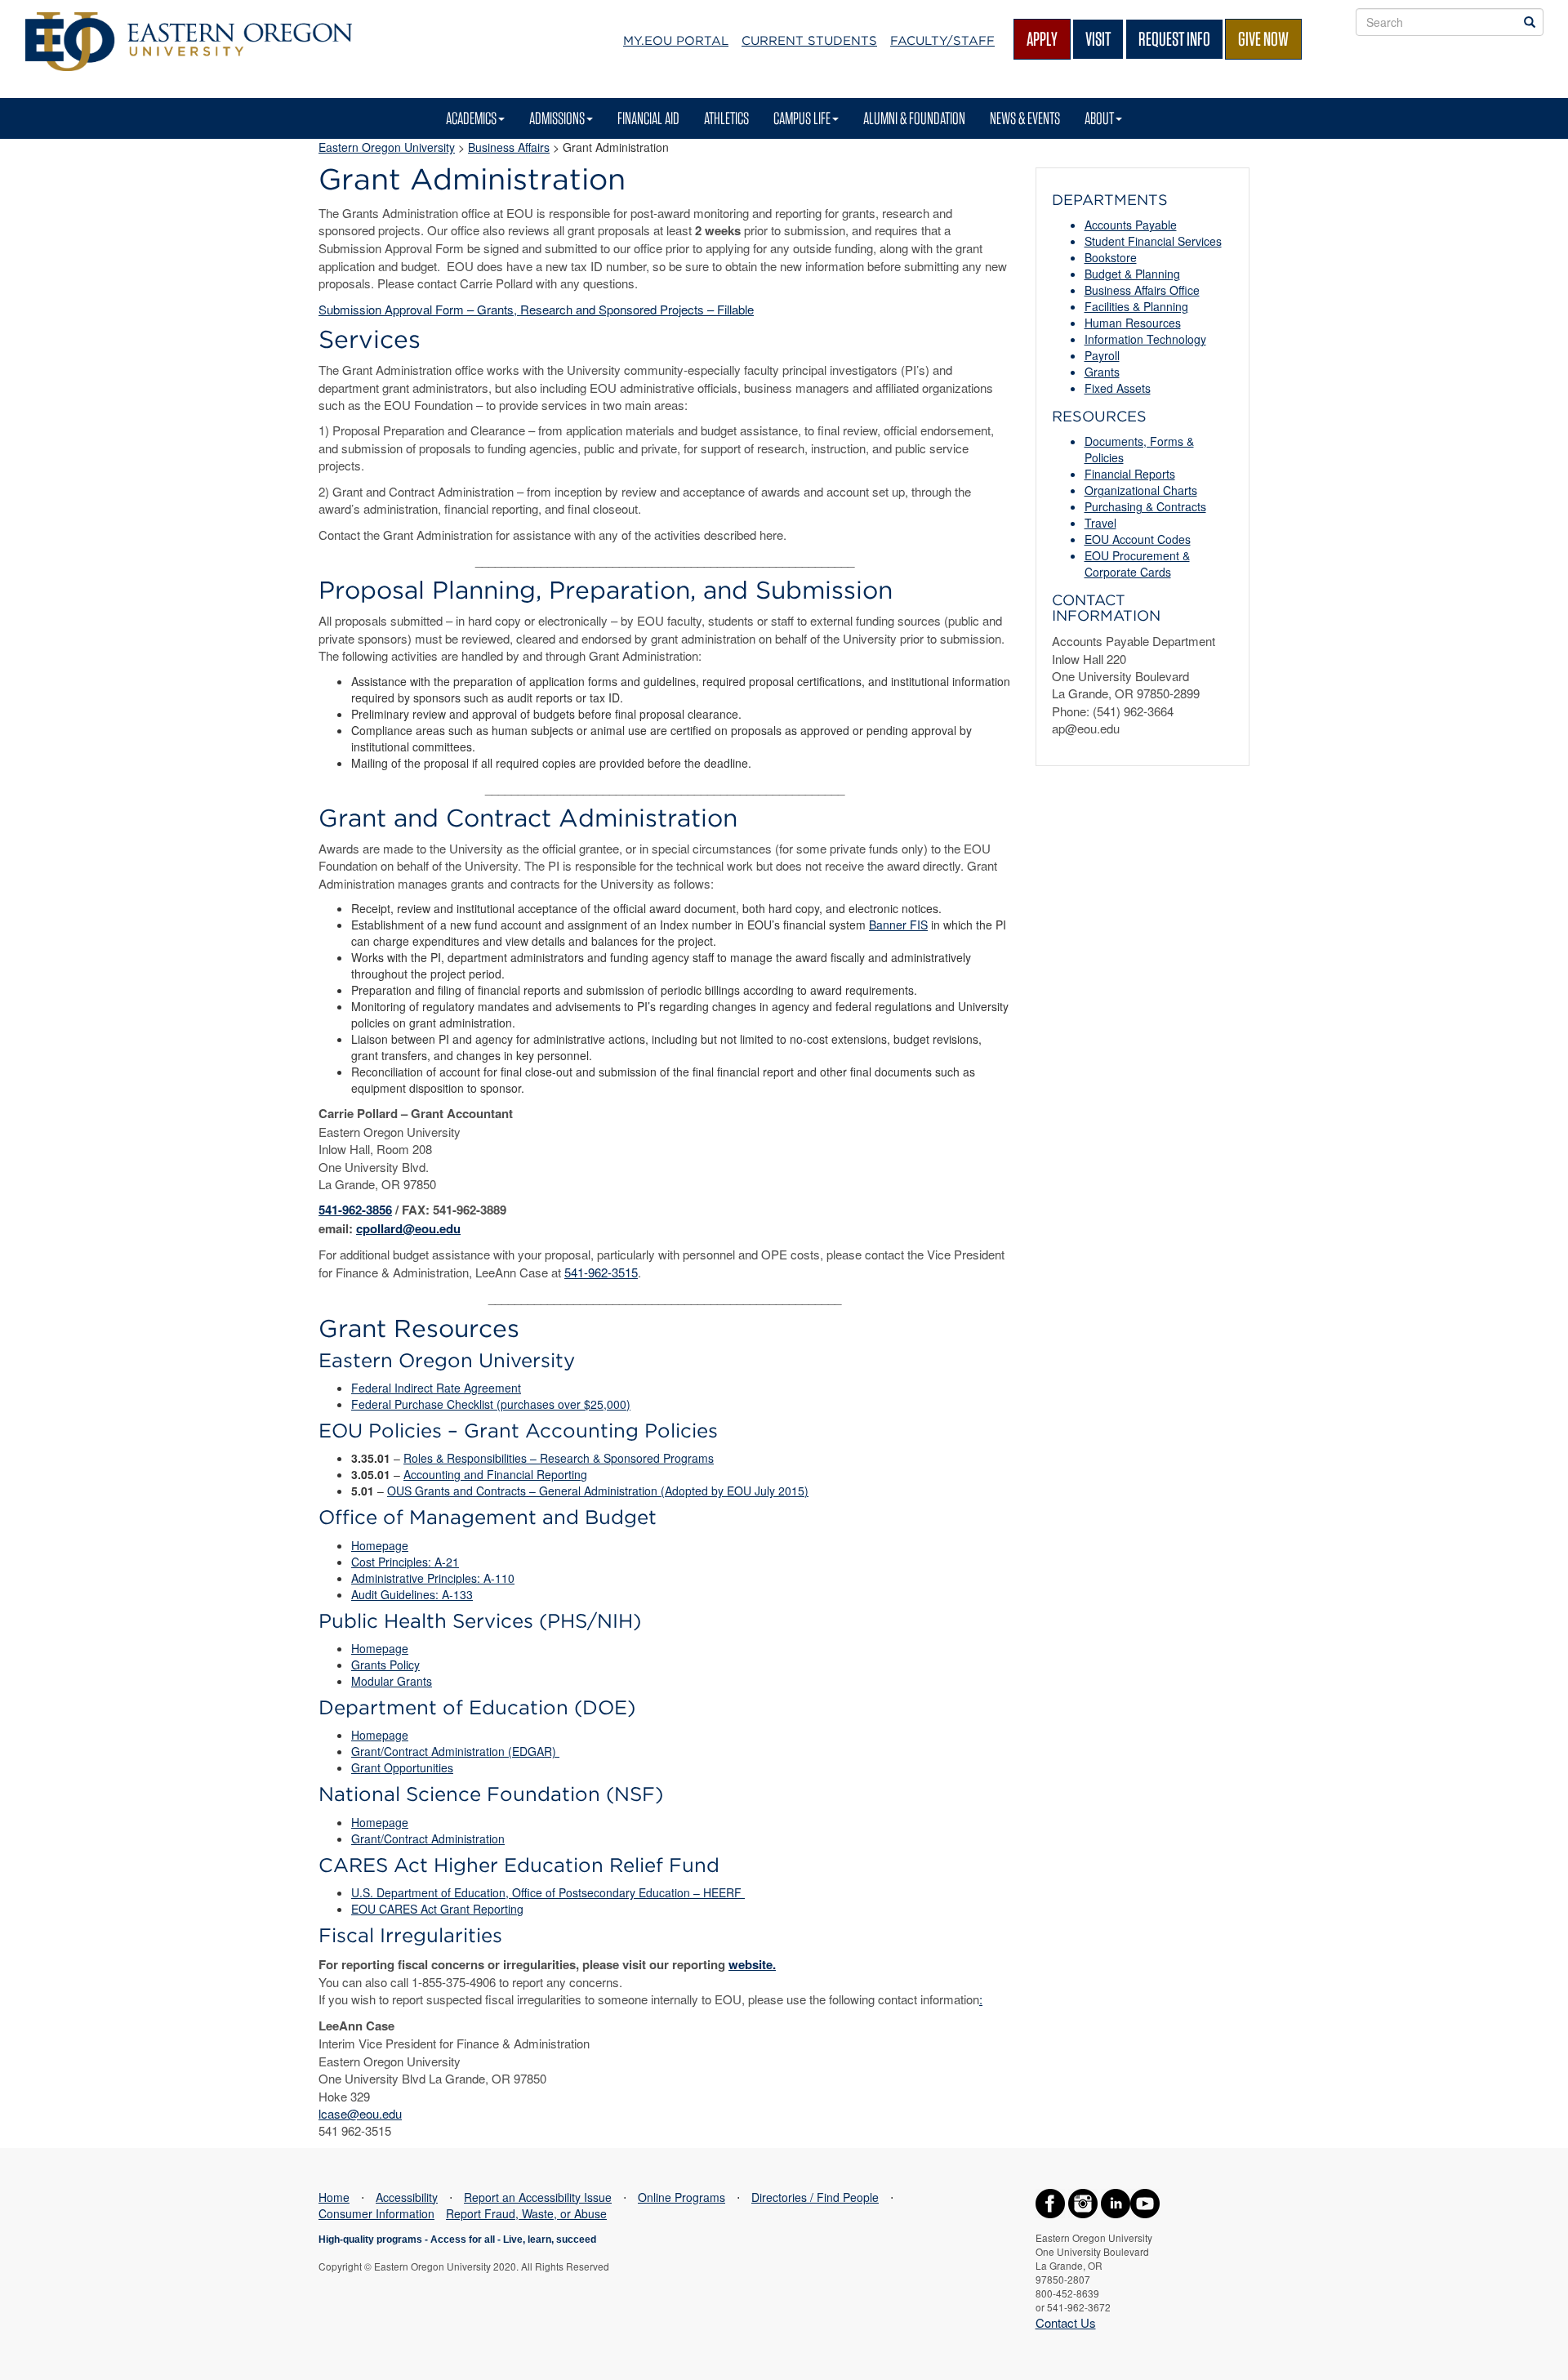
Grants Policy (385, 1665)
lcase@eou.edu (360, 2113)
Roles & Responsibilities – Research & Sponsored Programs (559, 1458)
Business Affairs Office (1142, 290)
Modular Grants (392, 1681)
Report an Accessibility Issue (538, 2197)
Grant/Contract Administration (428, 1838)
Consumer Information (376, 2213)
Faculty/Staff (942, 41)
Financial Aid (648, 118)
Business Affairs (509, 147)
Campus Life (802, 118)
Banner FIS (898, 925)
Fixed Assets (1118, 388)
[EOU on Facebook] (1050, 2202)
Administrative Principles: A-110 (433, 1578)
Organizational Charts (1141, 490)
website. (752, 1964)
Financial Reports (1130, 474)
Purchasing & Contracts (1145, 506)
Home (334, 2197)
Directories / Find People (815, 2197)
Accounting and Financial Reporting (495, 1474)
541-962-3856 (355, 1210)
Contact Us (1066, 2322)
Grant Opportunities (402, 1767)
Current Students (809, 41)
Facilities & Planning (1136, 306)
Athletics (726, 118)
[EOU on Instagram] (1083, 2202)
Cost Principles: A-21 (405, 1562)
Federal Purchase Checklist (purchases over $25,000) (491, 1404)
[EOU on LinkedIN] (1116, 2202)
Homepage (380, 1545)
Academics (471, 118)
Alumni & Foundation (914, 118)
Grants (1102, 372)
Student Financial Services (1153, 241)
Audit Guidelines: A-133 (412, 1594)
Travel (1100, 523)
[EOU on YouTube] (1145, 2202)
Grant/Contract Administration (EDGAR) (455, 1751)
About (1099, 118)
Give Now (1263, 39)
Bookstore (1111, 257)
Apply (1042, 39)
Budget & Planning (1132, 274)
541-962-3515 (601, 1272)
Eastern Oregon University (387, 147)
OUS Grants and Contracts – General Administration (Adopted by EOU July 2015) (598, 1491)
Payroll (1102, 355)
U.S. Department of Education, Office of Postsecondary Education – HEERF (548, 1892)
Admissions (557, 118)
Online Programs (682, 2197)
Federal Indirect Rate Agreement (436, 1388)
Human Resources (1133, 323)
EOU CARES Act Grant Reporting (437, 1909)
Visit (1098, 39)
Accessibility (407, 2197)
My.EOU (676, 41)
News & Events (1025, 118)
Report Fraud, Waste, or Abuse (526, 2213)
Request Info (1174, 39)
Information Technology (1145, 339)
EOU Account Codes (1138, 539)
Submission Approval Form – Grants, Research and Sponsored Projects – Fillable (536, 309)
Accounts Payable (1131, 225)
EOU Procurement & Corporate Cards (1137, 564)
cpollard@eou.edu (408, 1228)
